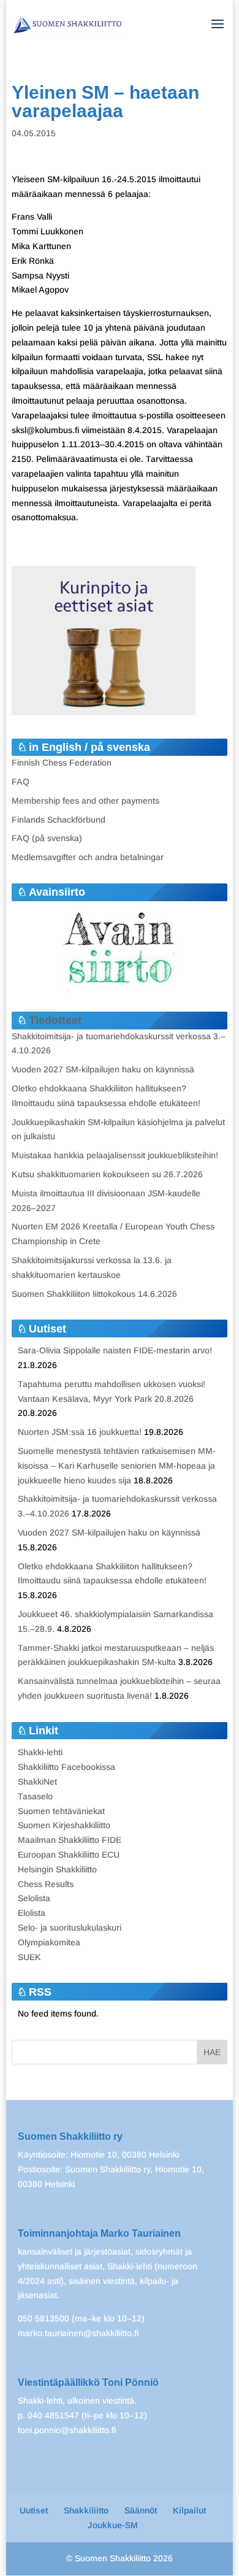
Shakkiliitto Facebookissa (66, 1767)
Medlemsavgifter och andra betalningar (88, 857)
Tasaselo (35, 1796)
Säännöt (141, 2510)
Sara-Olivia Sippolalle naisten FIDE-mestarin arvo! (115, 1350)
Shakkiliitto (86, 2510)
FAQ (21, 782)
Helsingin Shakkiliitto (57, 1869)
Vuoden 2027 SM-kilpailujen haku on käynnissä (103, 1069)
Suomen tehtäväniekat (61, 1811)
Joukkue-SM (113, 2525)
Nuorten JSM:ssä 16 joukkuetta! (80, 1432)
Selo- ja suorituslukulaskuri (70, 1928)
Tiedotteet (55, 1020)
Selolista (34, 1898)
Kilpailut (189, 2510)
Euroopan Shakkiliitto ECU (69, 1855)
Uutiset (34, 2510)
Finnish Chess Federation (62, 763)
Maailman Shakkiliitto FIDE (70, 1840)
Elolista (32, 1913)
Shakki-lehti (40, 1752)
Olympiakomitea (49, 1942)
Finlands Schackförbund (59, 820)
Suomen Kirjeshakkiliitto (64, 1825)
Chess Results (46, 1884)
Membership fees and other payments (85, 801)
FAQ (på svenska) (47, 838)
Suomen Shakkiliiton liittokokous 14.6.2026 (94, 1294)
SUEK (29, 1957)
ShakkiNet (37, 1782)
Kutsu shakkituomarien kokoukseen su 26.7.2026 (107, 1174)
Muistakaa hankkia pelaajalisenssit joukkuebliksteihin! (115, 1155)
